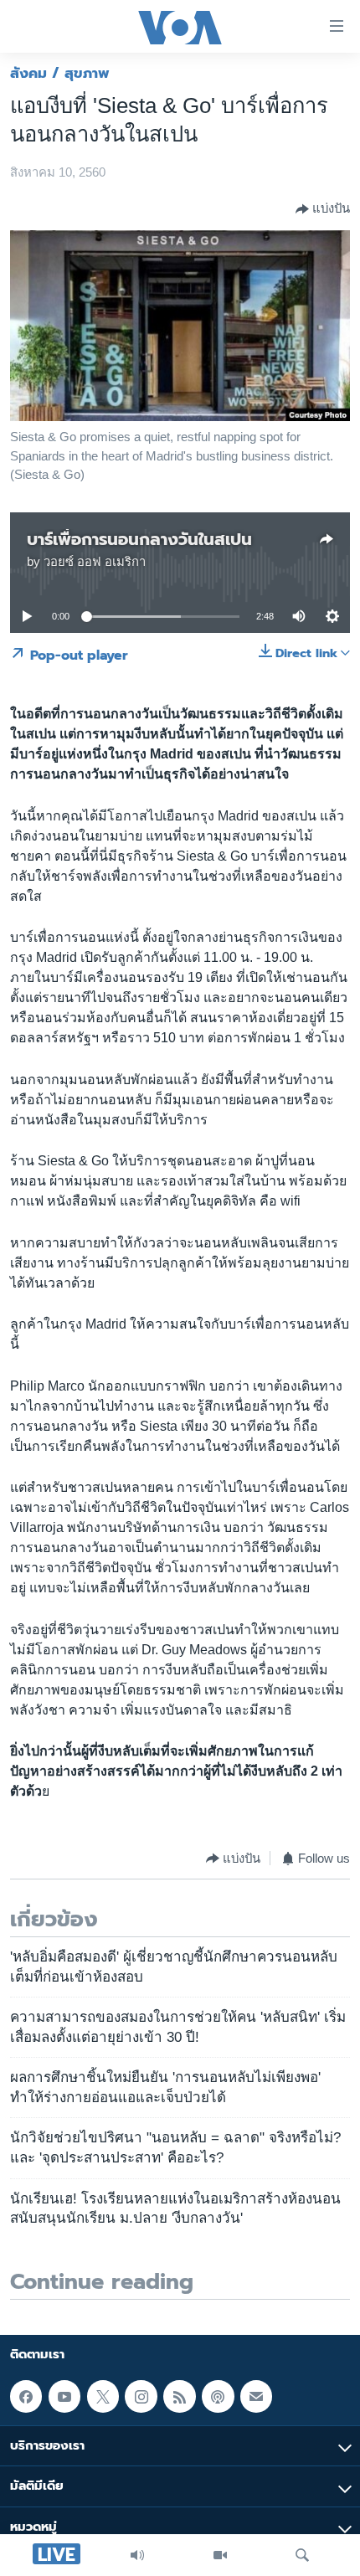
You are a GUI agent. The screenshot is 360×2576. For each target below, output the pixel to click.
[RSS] (179, 2396)
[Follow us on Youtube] (64, 2396)
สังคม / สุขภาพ (60, 73)
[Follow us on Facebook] (26, 2396)
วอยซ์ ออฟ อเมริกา (95, 562)
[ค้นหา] (302, 2555)
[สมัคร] (256, 2396)
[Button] (323, 209)
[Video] (220, 2555)
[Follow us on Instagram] (141, 2396)
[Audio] (137, 2555)
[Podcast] (218, 2396)
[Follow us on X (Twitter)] (103, 2396)
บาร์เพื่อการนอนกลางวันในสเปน (139, 539)
